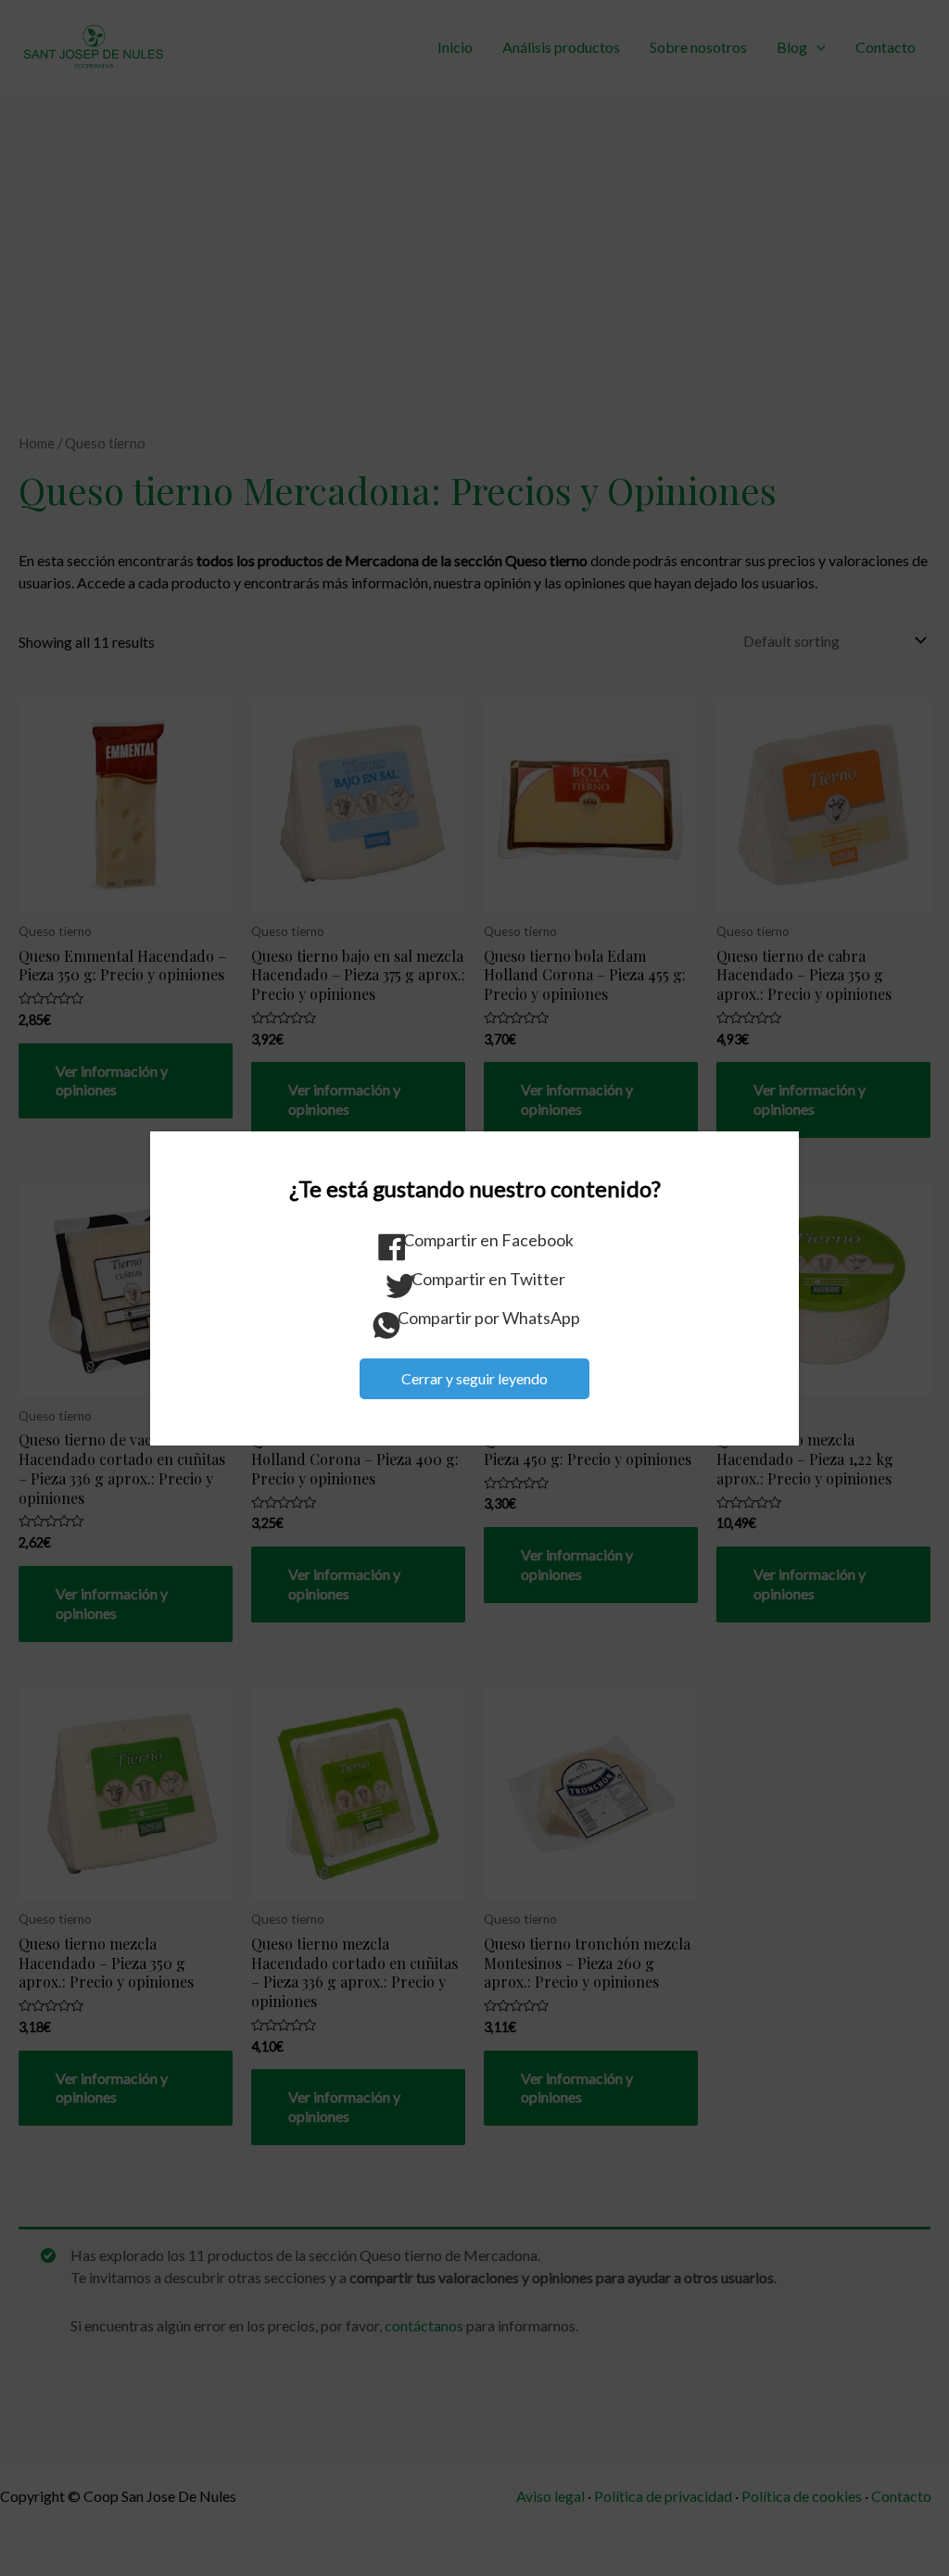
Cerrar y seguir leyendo (474, 1378)
